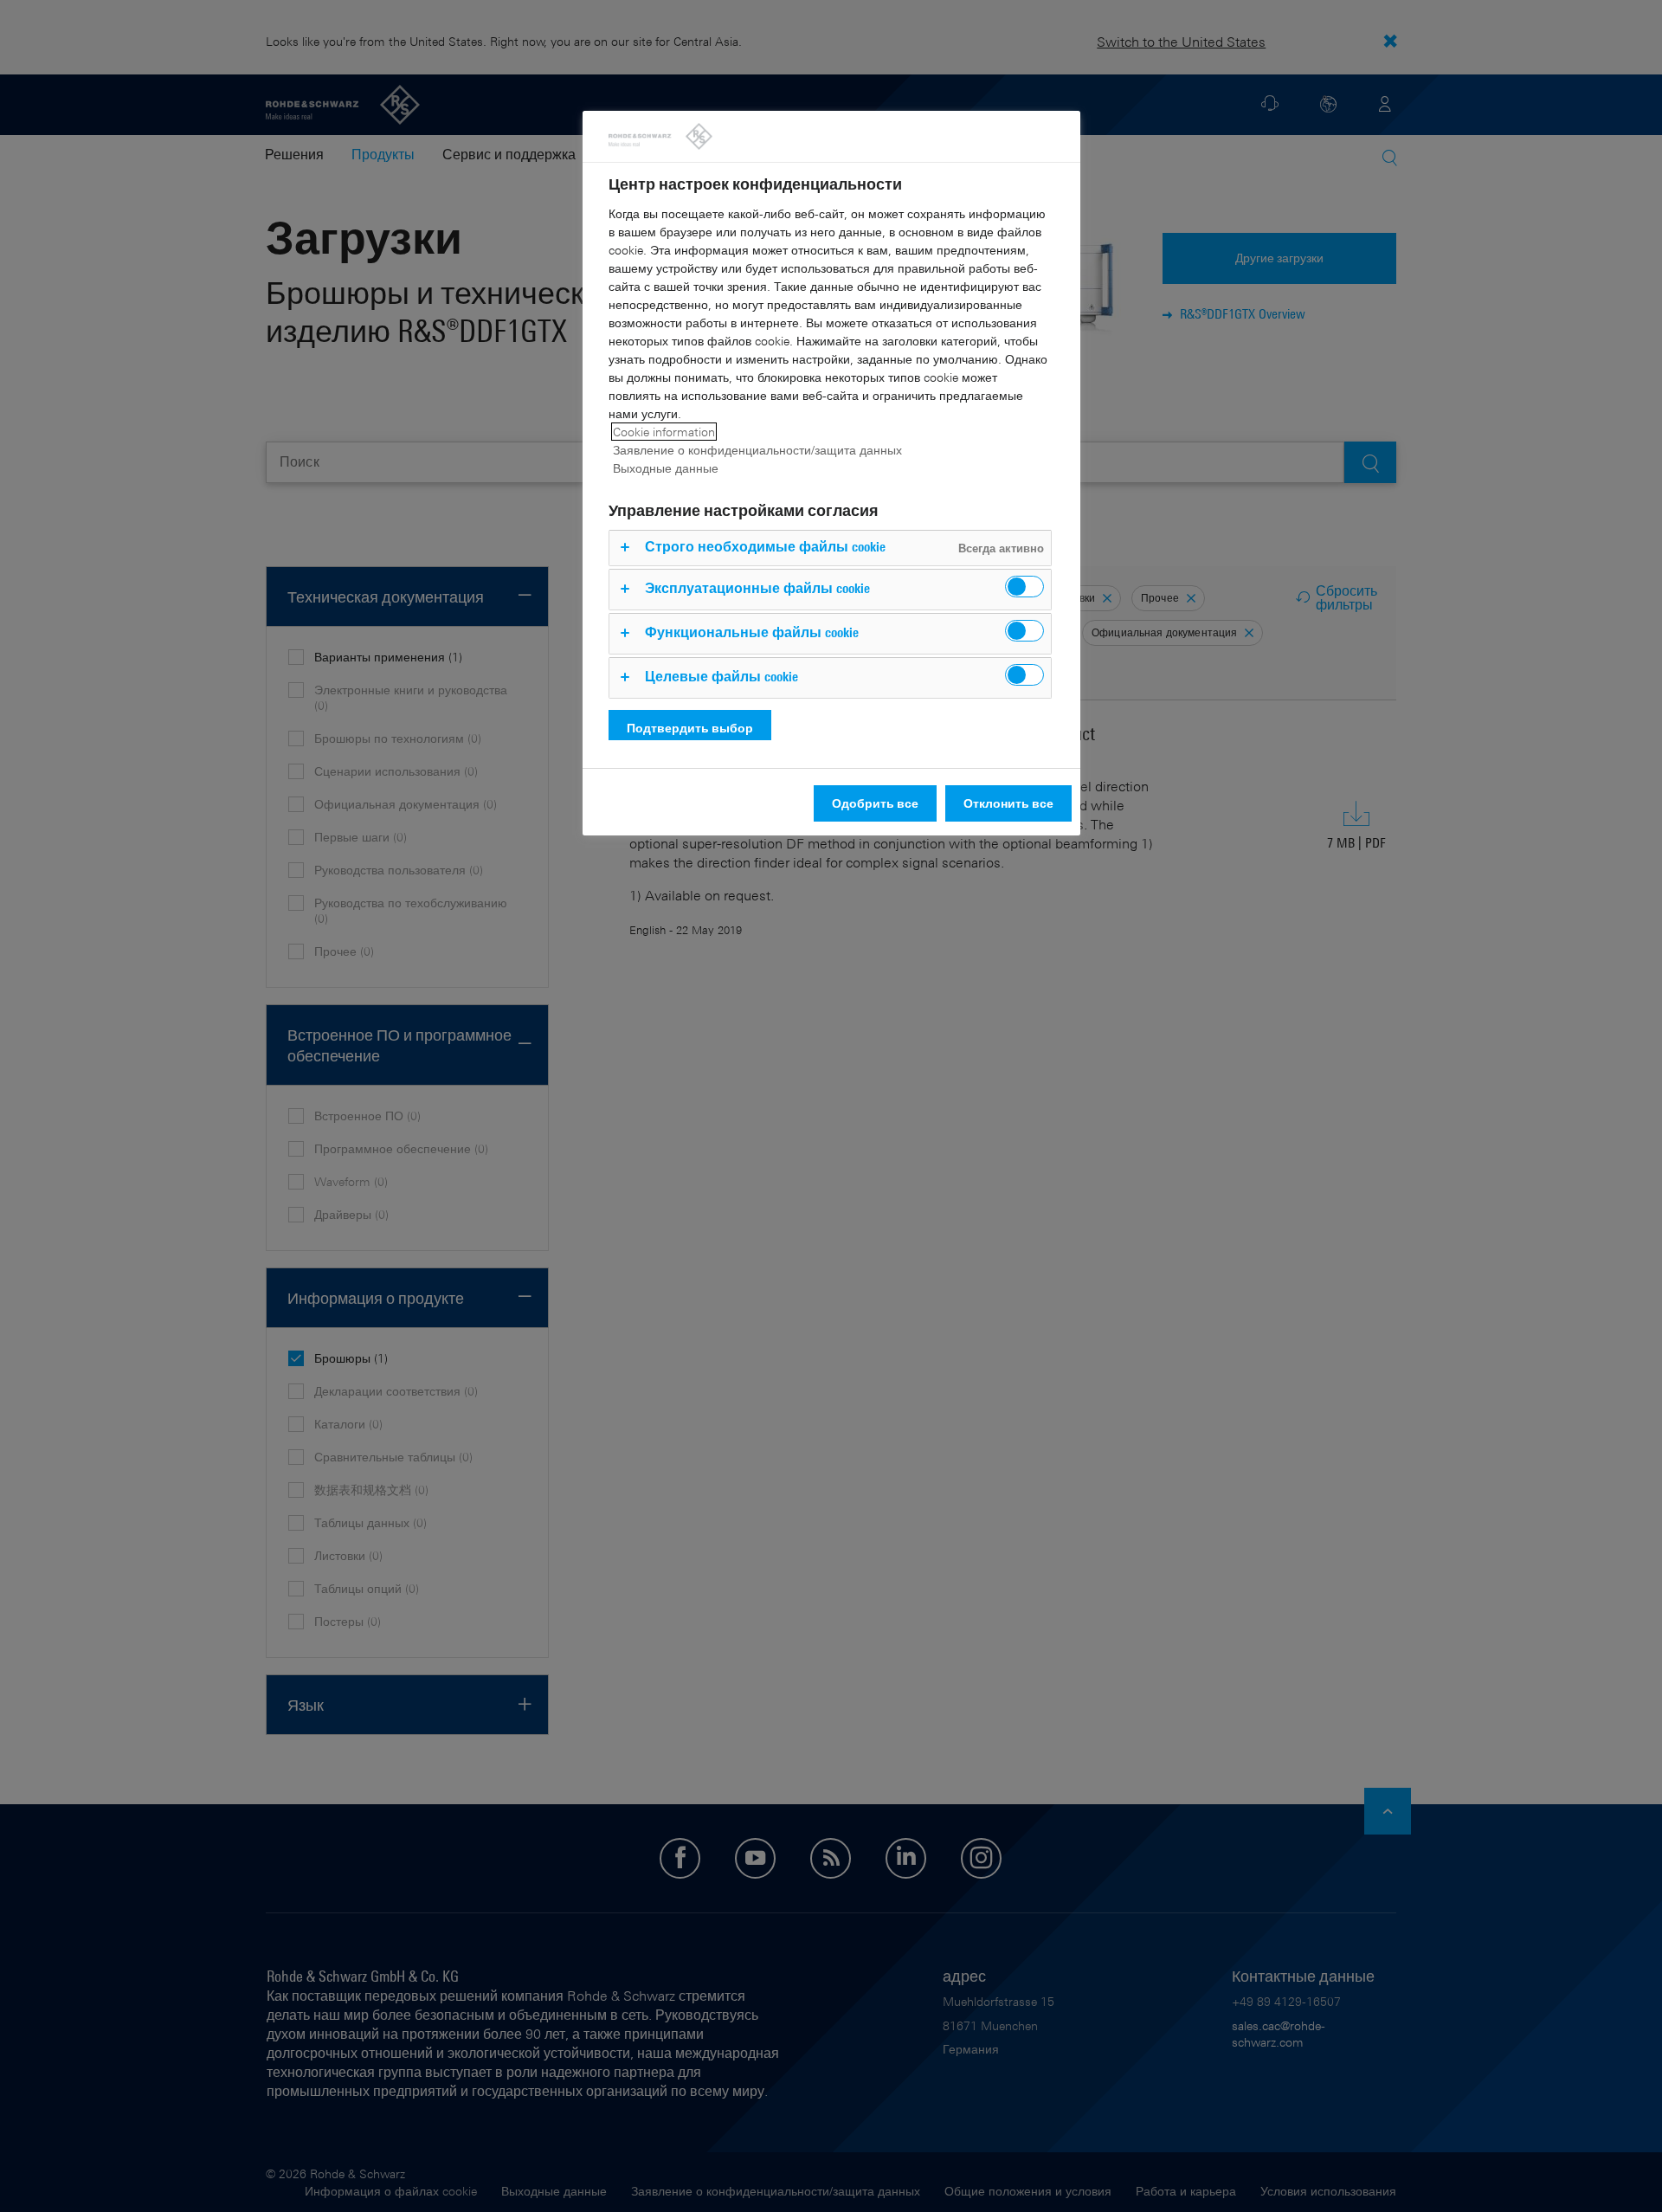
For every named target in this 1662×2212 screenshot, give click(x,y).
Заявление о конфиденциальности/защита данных (757, 450)
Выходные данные (666, 468)
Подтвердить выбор (690, 728)
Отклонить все (1008, 803)
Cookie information (664, 432)
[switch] (1024, 587)
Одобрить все (875, 803)
